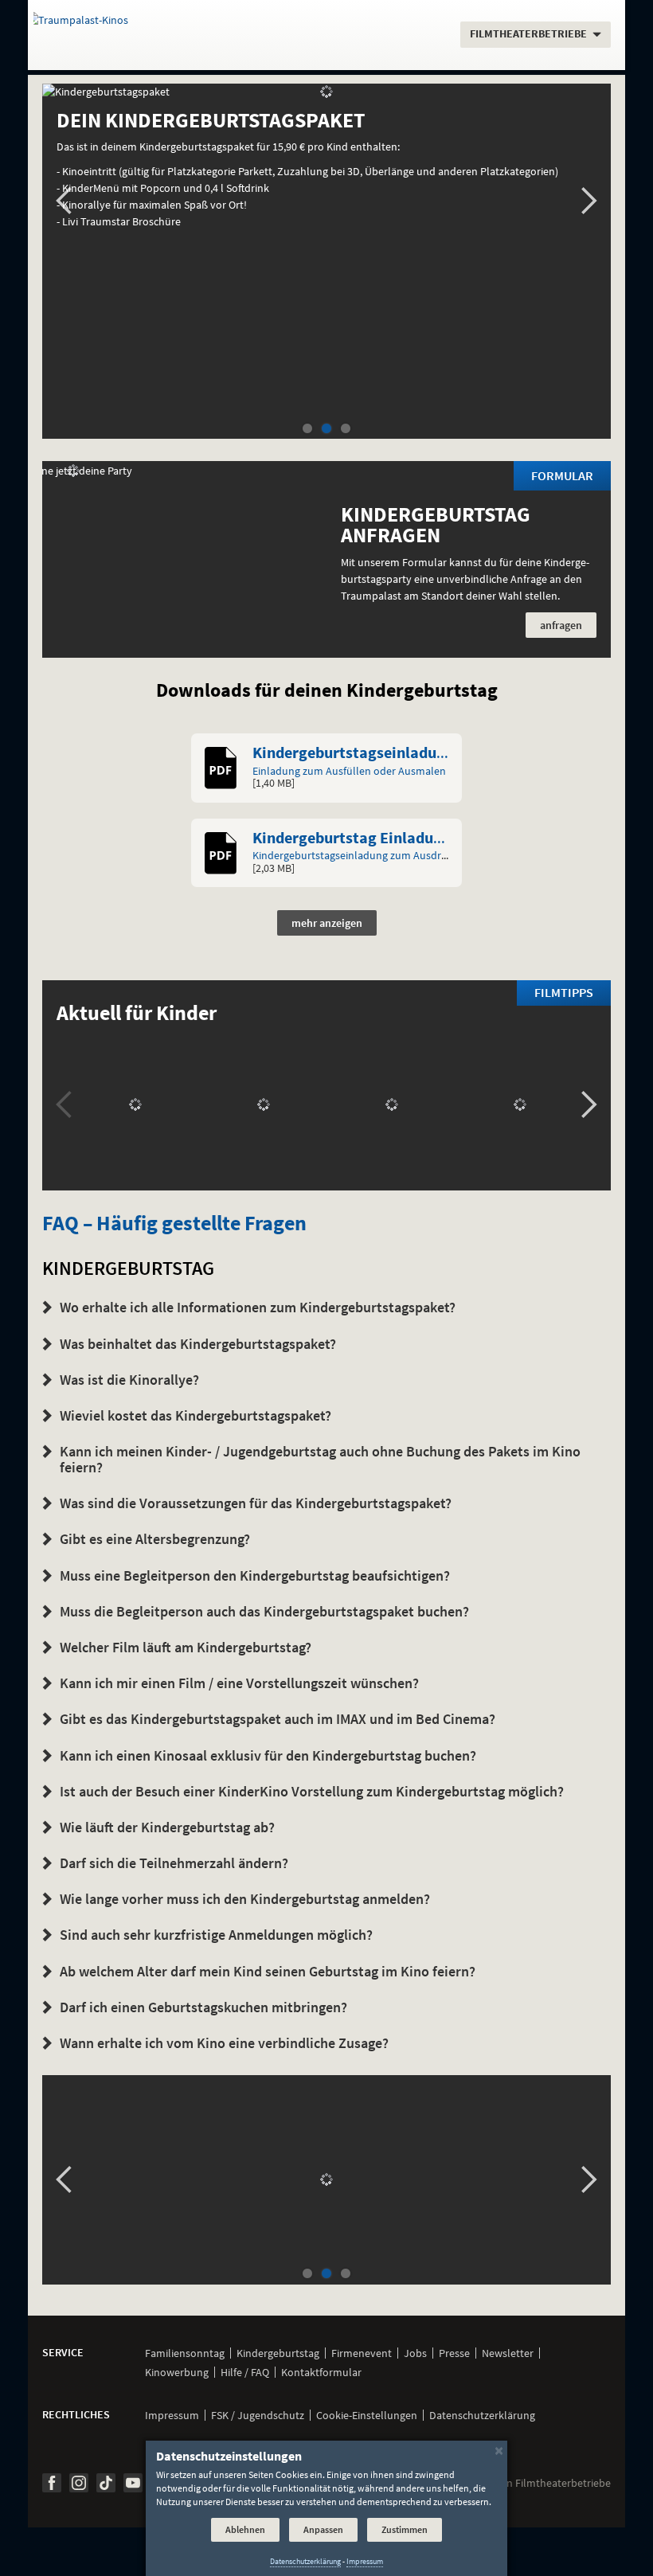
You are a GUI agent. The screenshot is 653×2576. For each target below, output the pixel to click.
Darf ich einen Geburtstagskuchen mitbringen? (203, 2007)
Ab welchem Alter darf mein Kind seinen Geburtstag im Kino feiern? (268, 1971)
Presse (454, 2353)
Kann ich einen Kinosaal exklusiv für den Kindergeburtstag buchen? (268, 1755)
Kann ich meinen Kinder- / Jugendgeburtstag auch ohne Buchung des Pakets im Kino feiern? (320, 1459)
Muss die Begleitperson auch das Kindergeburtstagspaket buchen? (264, 1611)
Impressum (172, 2415)
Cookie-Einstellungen (367, 2415)
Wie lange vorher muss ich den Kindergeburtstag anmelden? (245, 1899)
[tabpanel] (326, 164)
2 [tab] (326, 429)
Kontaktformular (321, 2372)
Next (589, 201)
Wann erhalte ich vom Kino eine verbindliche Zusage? (224, 2043)
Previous (64, 201)
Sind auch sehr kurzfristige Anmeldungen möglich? (216, 1935)
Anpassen (323, 2529)
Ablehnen (245, 2529)
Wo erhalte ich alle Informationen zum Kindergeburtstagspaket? (258, 1307)
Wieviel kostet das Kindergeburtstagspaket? (196, 1415)
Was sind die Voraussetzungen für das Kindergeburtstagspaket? (256, 1503)
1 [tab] (307, 429)
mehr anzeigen (327, 923)
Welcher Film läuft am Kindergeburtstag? (186, 1647)
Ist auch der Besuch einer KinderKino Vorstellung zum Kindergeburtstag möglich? (312, 1791)
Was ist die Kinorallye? (129, 1380)
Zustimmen (405, 2529)
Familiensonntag (185, 2353)
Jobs (415, 2353)
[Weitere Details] (326, 2180)
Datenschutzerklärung (482, 2415)
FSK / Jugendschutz (258, 2415)
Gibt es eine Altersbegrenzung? (155, 1539)
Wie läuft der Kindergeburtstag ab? (167, 1827)
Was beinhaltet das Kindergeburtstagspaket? (198, 1344)
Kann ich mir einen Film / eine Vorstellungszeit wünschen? (239, 1683)
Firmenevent (362, 2353)
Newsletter (508, 2353)
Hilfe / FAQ (245, 2372)
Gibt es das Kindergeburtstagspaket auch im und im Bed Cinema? (278, 1719)
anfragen (561, 625)
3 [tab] (346, 429)
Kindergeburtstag (278, 2353)
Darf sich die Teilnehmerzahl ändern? (174, 1863)
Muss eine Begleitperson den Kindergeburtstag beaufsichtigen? (255, 1575)
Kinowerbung (177, 2372)
